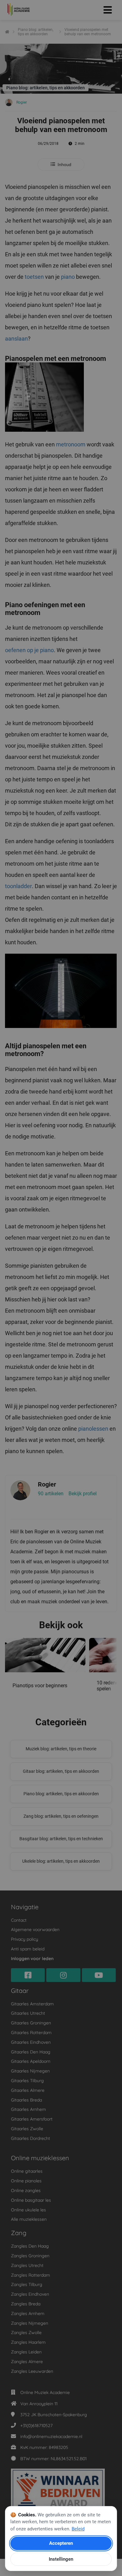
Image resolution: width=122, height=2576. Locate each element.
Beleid (78, 2529)
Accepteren (61, 2543)
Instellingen (61, 2559)
